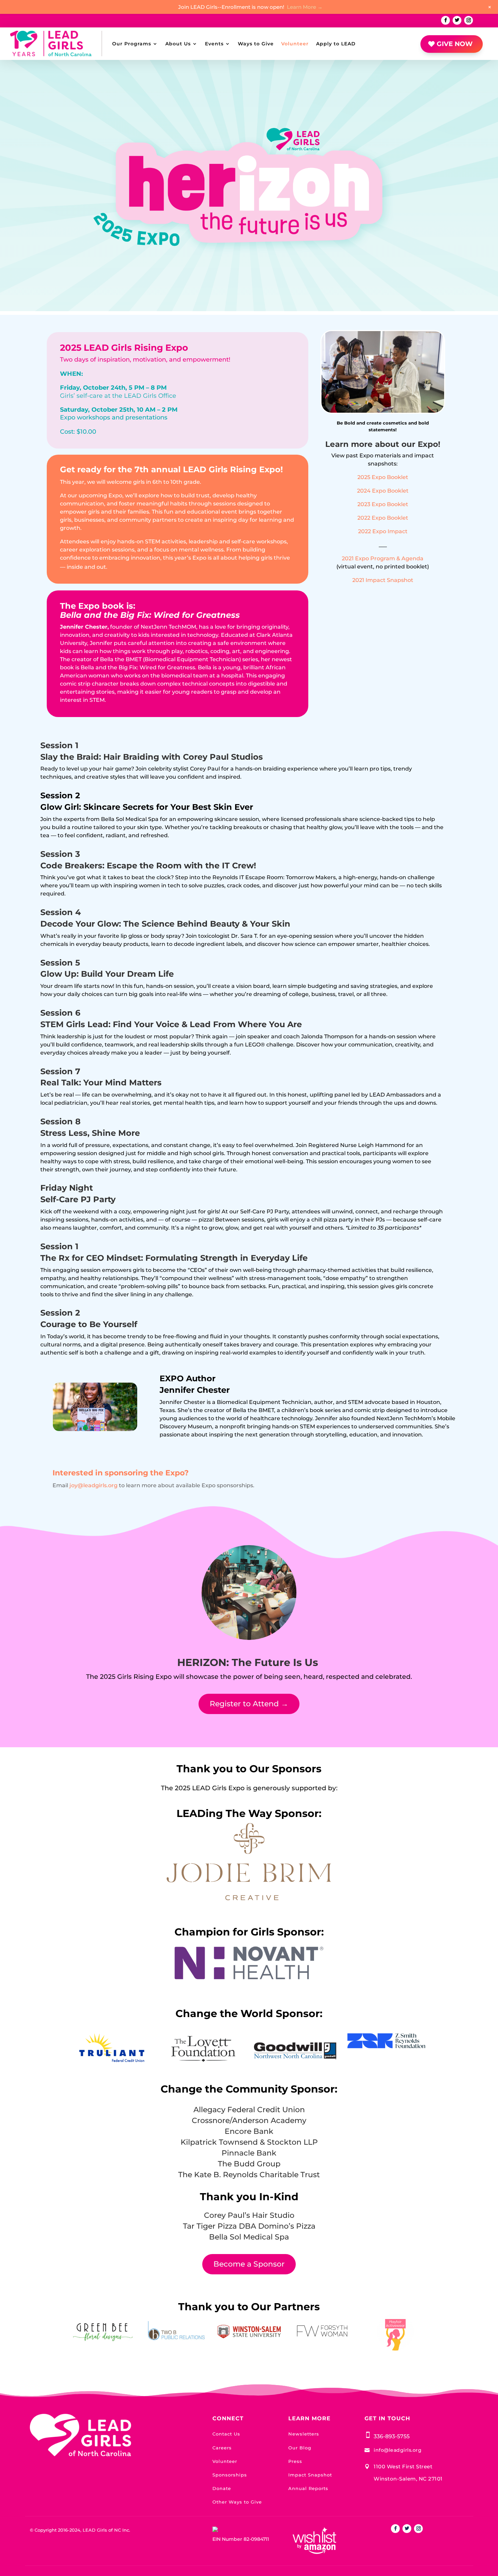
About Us (178, 44)
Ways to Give (256, 44)
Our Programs (132, 44)
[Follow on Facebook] (445, 20)
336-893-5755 (392, 2436)
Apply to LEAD (336, 44)
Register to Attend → (249, 1704)
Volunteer (295, 44)
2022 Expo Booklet (383, 518)
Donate (222, 2488)
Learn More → (305, 7)
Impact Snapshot (310, 2475)
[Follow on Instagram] (469, 20)
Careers (222, 2448)
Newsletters (304, 2434)
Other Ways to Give (237, 2502)
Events (214, 44)
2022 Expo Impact (383, 531)
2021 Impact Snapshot (383, 580)
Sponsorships (230, 2475)
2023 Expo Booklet (383, 504)
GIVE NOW (455, 44)
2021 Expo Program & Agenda (383, 558)
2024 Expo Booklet (383, 491)
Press (295, 2461)
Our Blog (300, 2448)
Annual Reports (308, 2488)
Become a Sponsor (249, 2264)
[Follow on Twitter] (457, 20)
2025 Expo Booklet (383, 477)
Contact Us (226, 2434)
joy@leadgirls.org (94, 1485)
